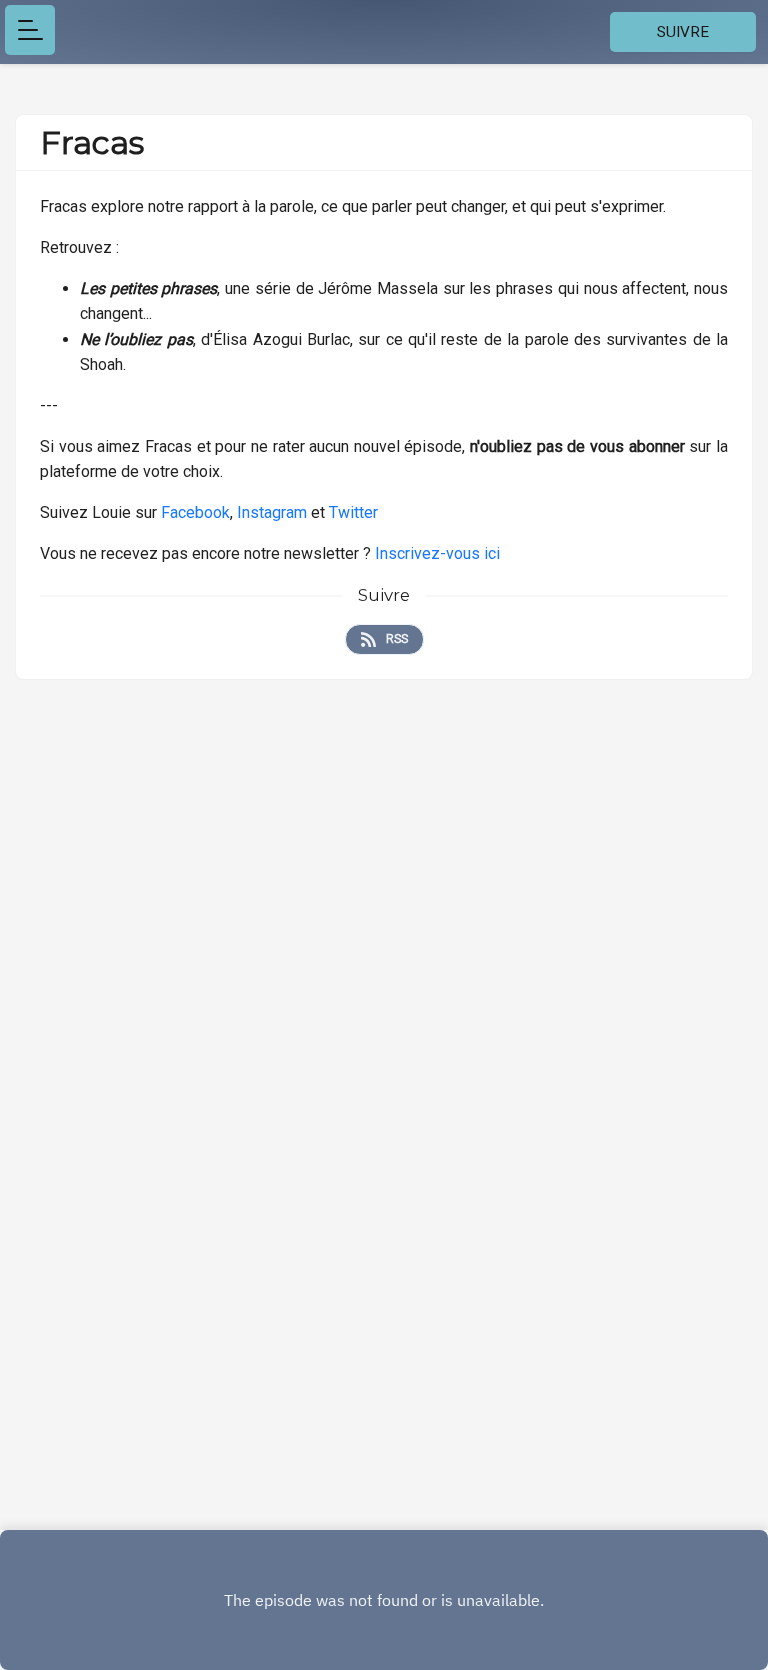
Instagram (272, 512)
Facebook (195, 512)
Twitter (353, 512)
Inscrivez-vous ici (437, 553)
